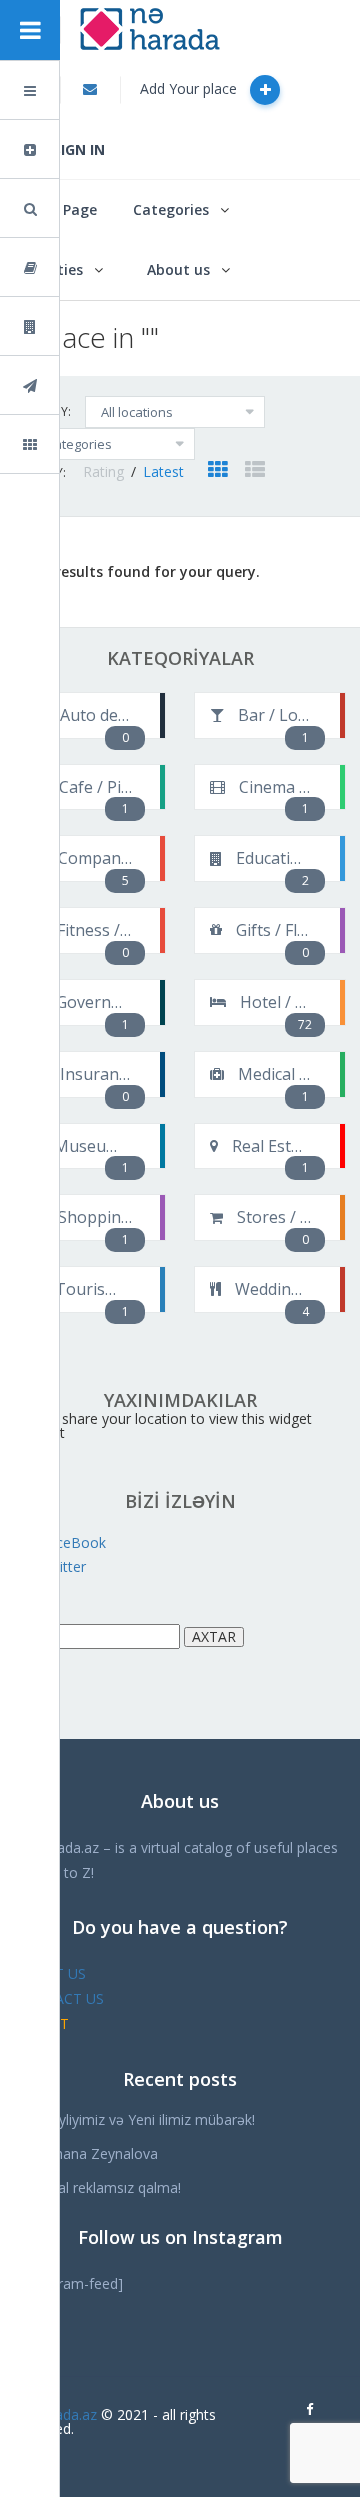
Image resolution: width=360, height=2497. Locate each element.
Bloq (77, 267)
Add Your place (190, 88)
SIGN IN (79, 149)
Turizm (84, 385)
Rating (105, 471)
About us (178, 269)
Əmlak (83, 326)
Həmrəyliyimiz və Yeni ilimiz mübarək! (135, 2119)
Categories (171, 209)
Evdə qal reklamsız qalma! (98, 2187)
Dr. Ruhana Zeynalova (86, 2153)
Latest (163, 471)
